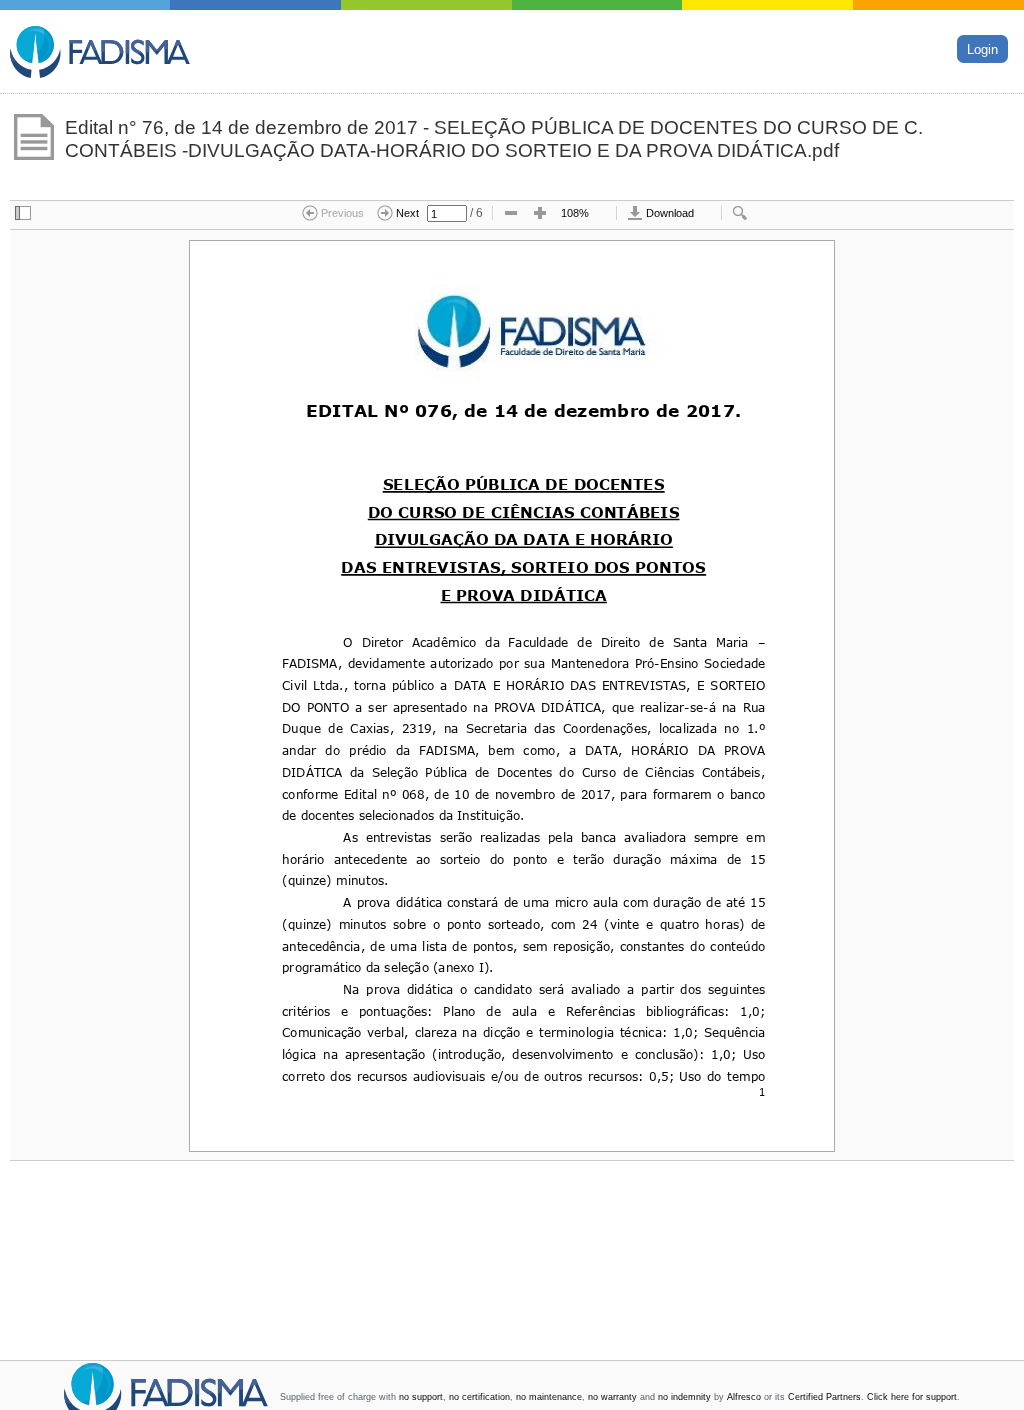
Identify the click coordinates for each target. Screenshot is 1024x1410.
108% (575, 213)
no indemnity (684, 1397)
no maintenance (549, 1397)
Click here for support (912, 1397)
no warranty (612, 1397)
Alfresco (744, 1397)
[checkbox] (23, 214)
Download (668, 213)
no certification (479, 1397)
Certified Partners (824, 1397)
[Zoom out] (511, 214)
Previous (341, 213)
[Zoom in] (540, 214)
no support (421, 1397)
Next (406, 213)
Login (982, 48)
